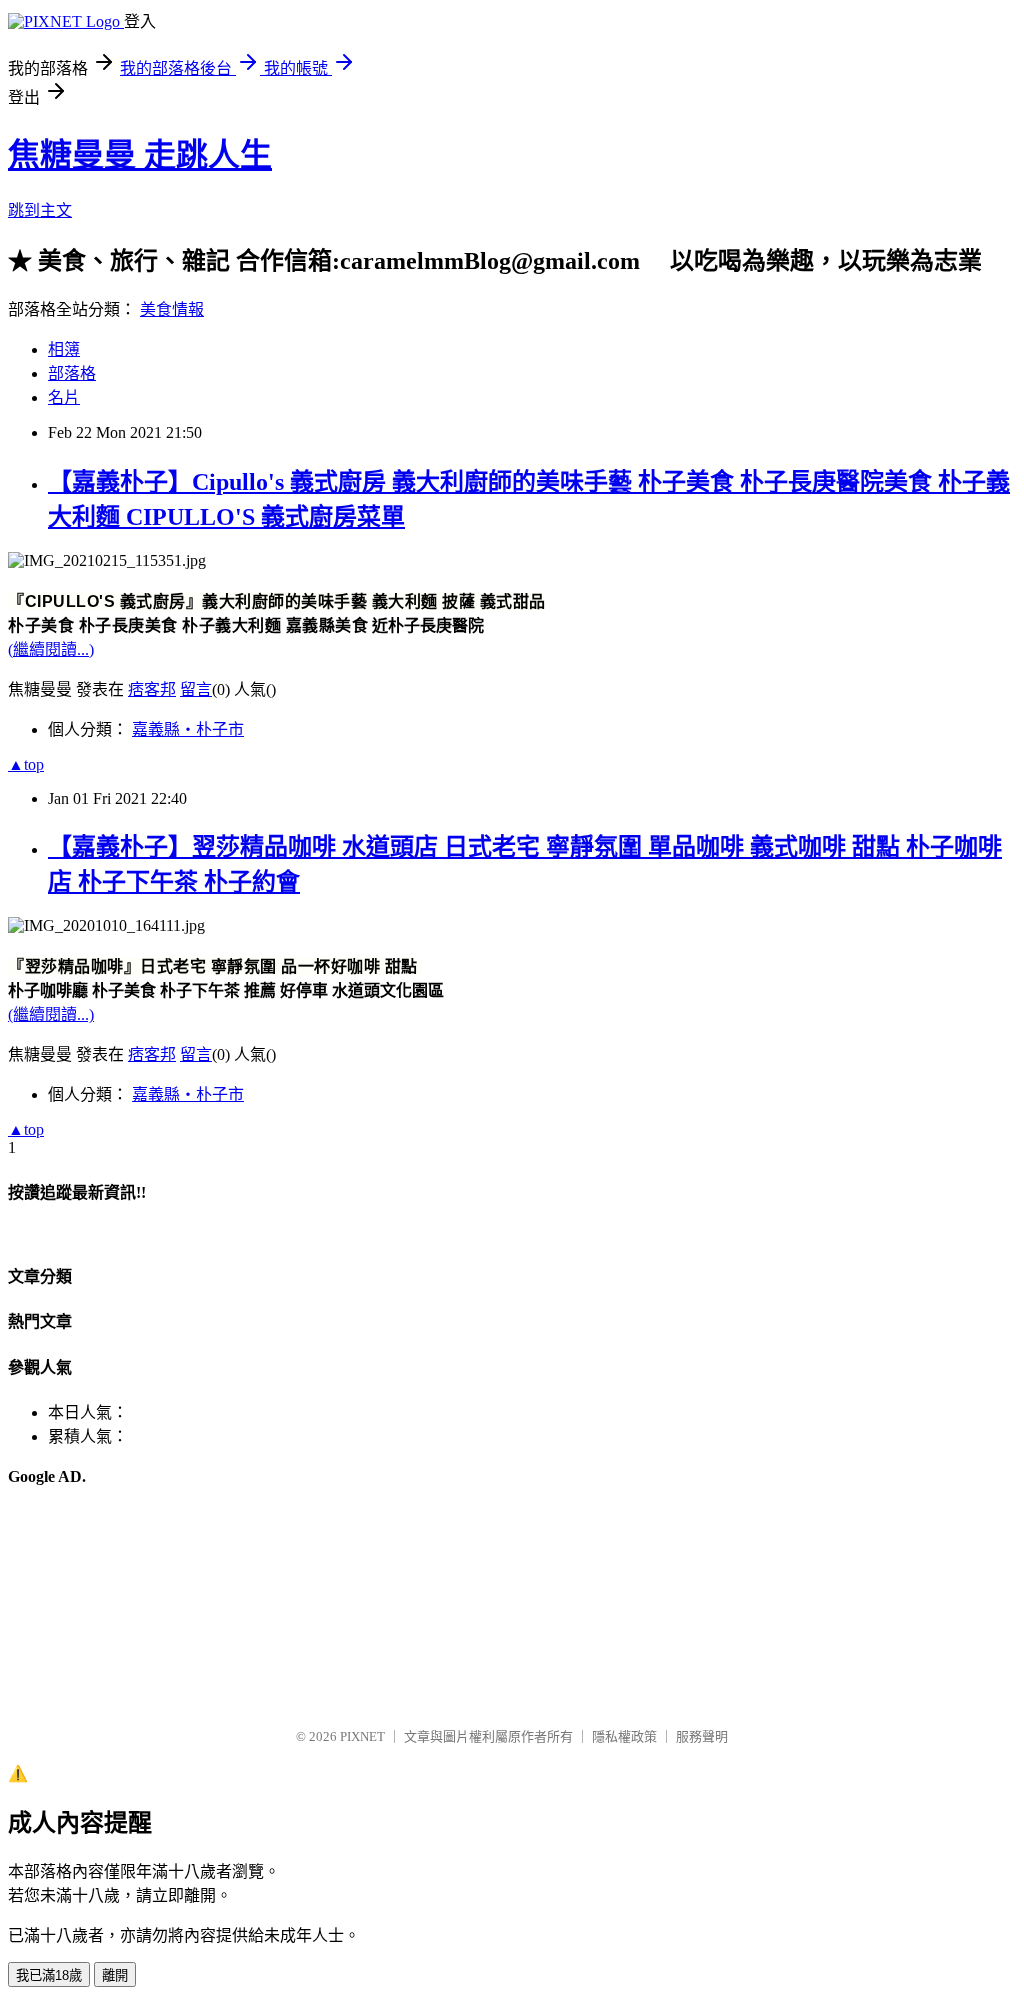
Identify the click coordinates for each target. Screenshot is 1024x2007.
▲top (26, 764)
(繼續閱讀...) (51, 649)
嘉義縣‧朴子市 (188, 729)
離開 (115, 1975)
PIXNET (362, 1736)
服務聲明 (702, 1736)
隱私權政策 (624, 1736)
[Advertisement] (108, 1607)
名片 (64, 397)
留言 (196, 689)
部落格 (72, 373)
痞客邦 (152, 689)
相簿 (64, 349)
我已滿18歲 (49, 1975)
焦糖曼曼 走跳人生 (140, 155)
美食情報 (172, 309)
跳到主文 (40, 210)
